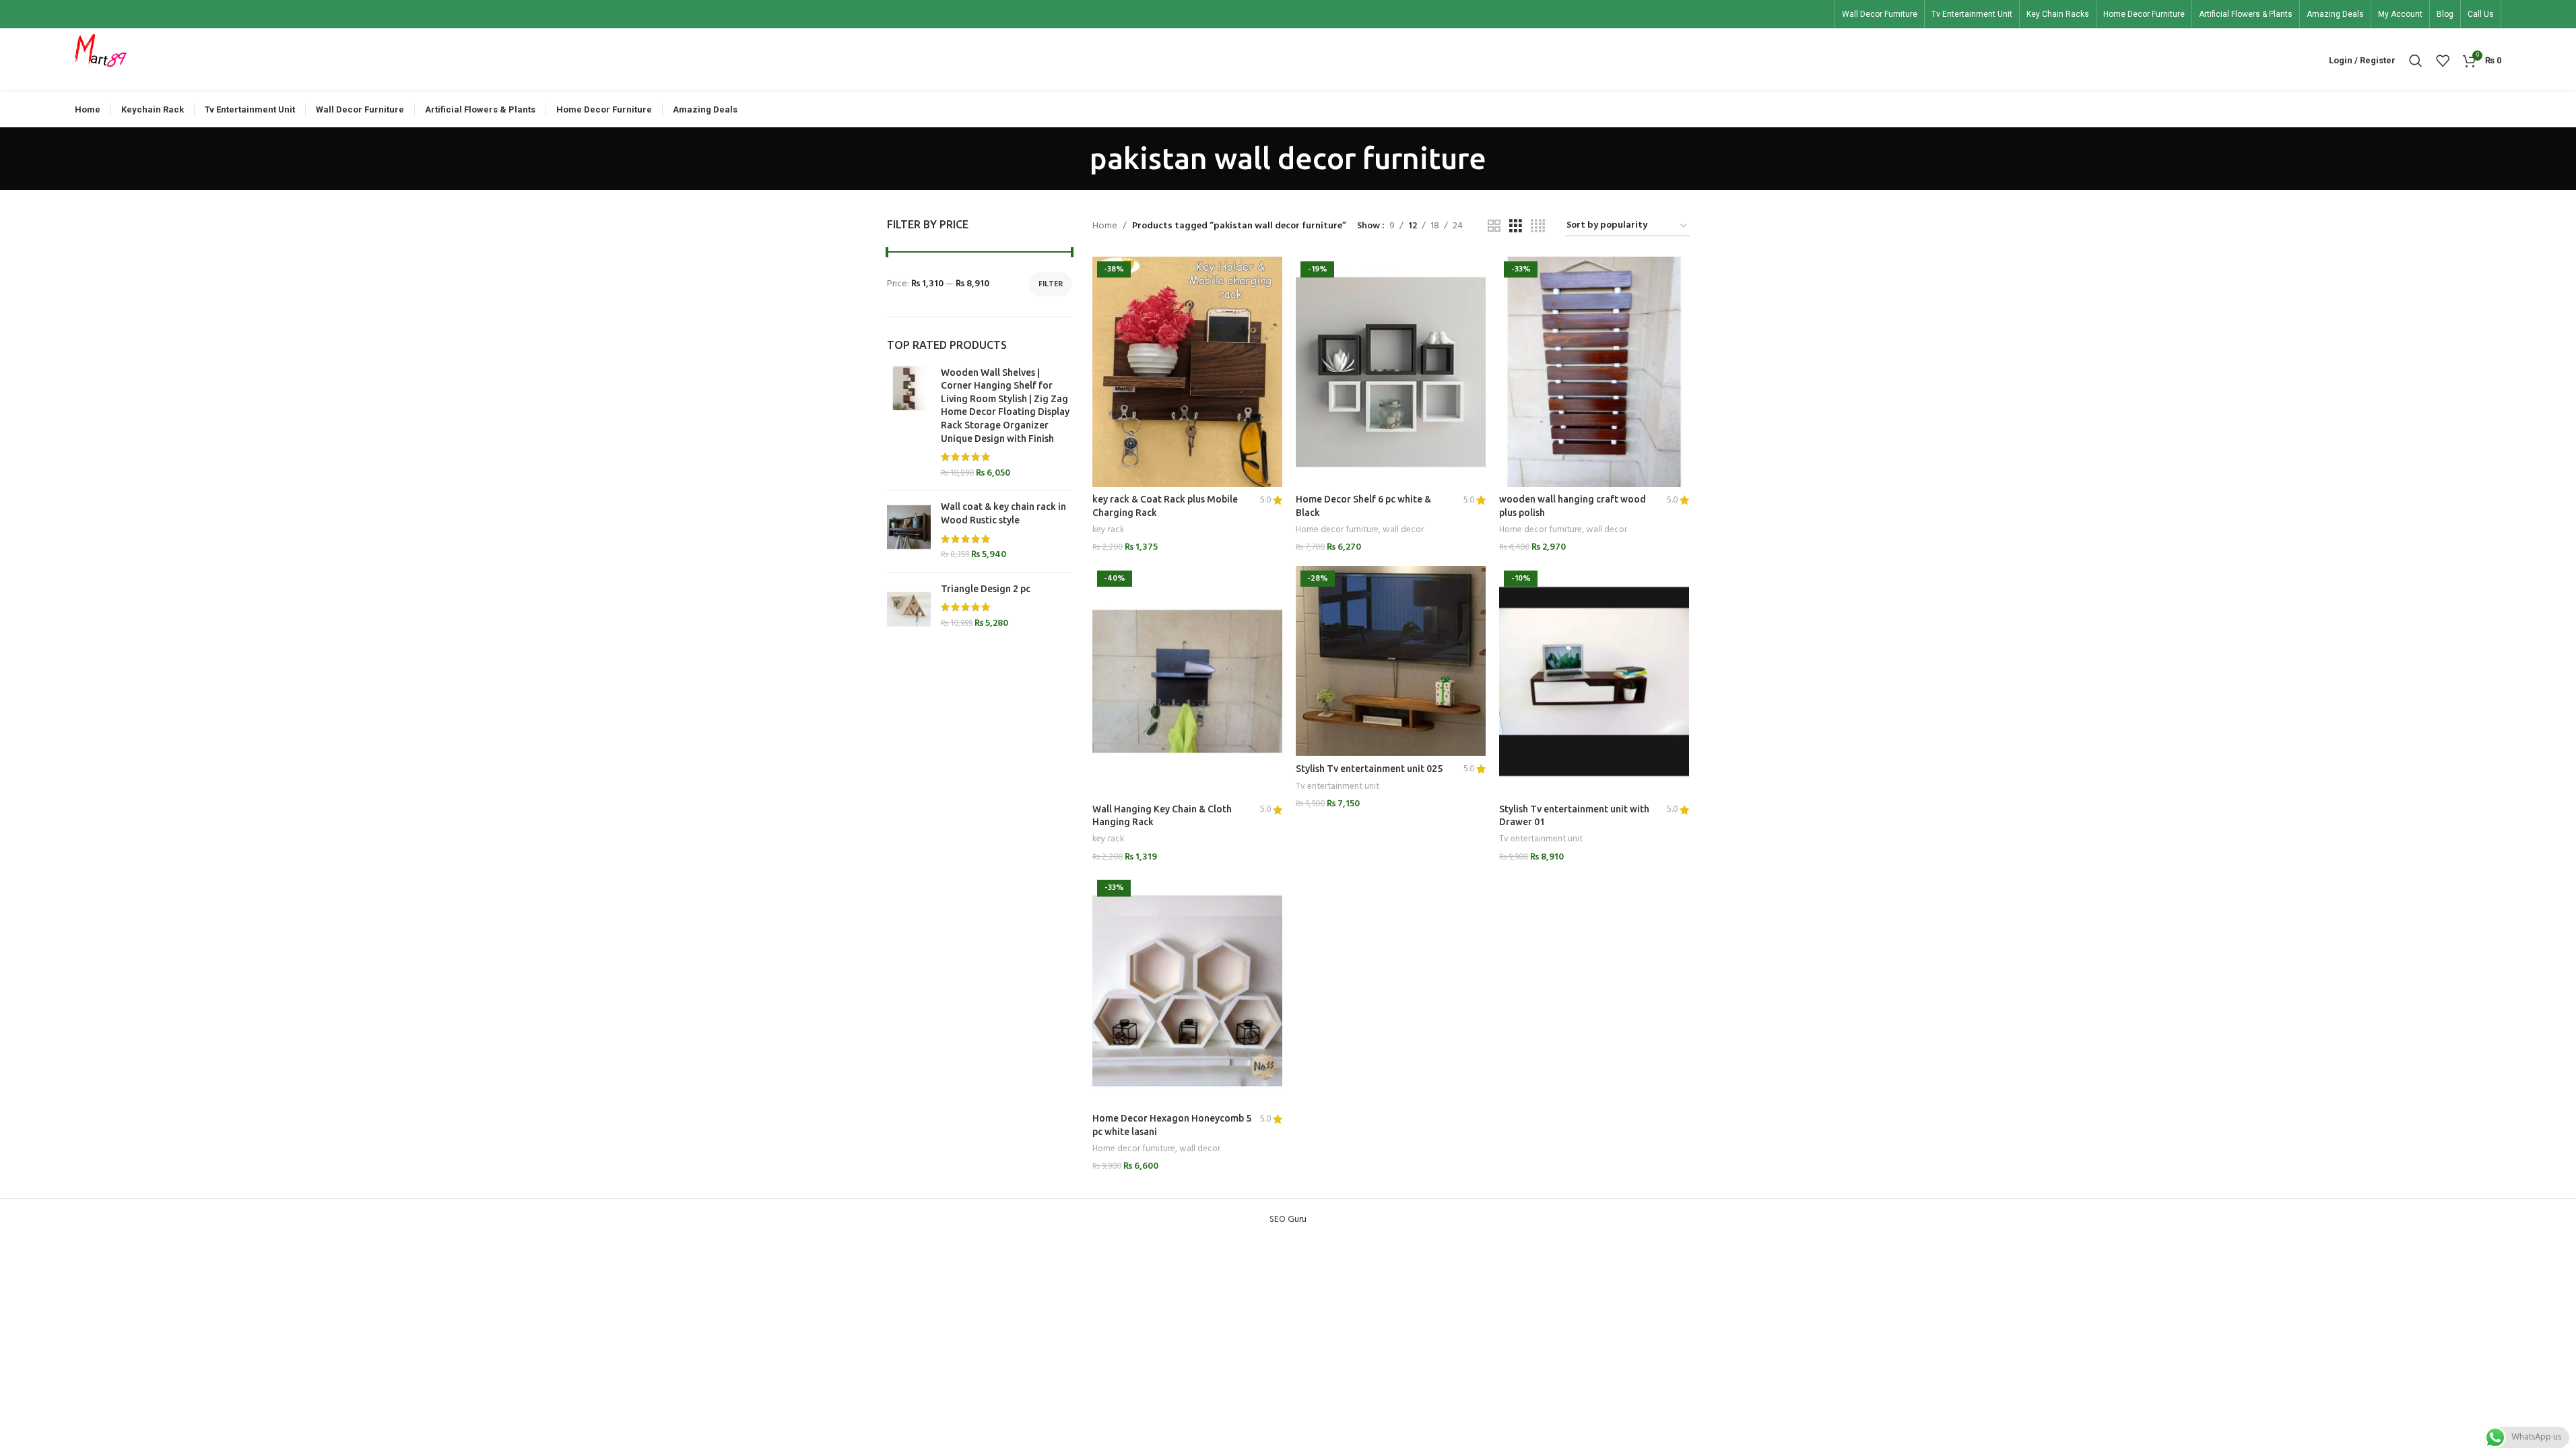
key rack (1108, 530)
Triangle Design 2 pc (986, 589)
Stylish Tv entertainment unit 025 (1369, 769)
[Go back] (1073, 158)
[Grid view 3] (1516, 227)
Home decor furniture (1337, 530)
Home (1105, 226)
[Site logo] (101, 60)
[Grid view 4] (1538, 227)
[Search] (2416, 61)
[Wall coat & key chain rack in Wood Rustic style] (909, 531)
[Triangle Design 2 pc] (909, 609)
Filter (1051, 284)
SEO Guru (1288, 1220)
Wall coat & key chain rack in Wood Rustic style (1003, 513)
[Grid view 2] (1494, 227)
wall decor (1403, 530)
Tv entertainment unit (1337, 786)
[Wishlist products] (2443, 61)
